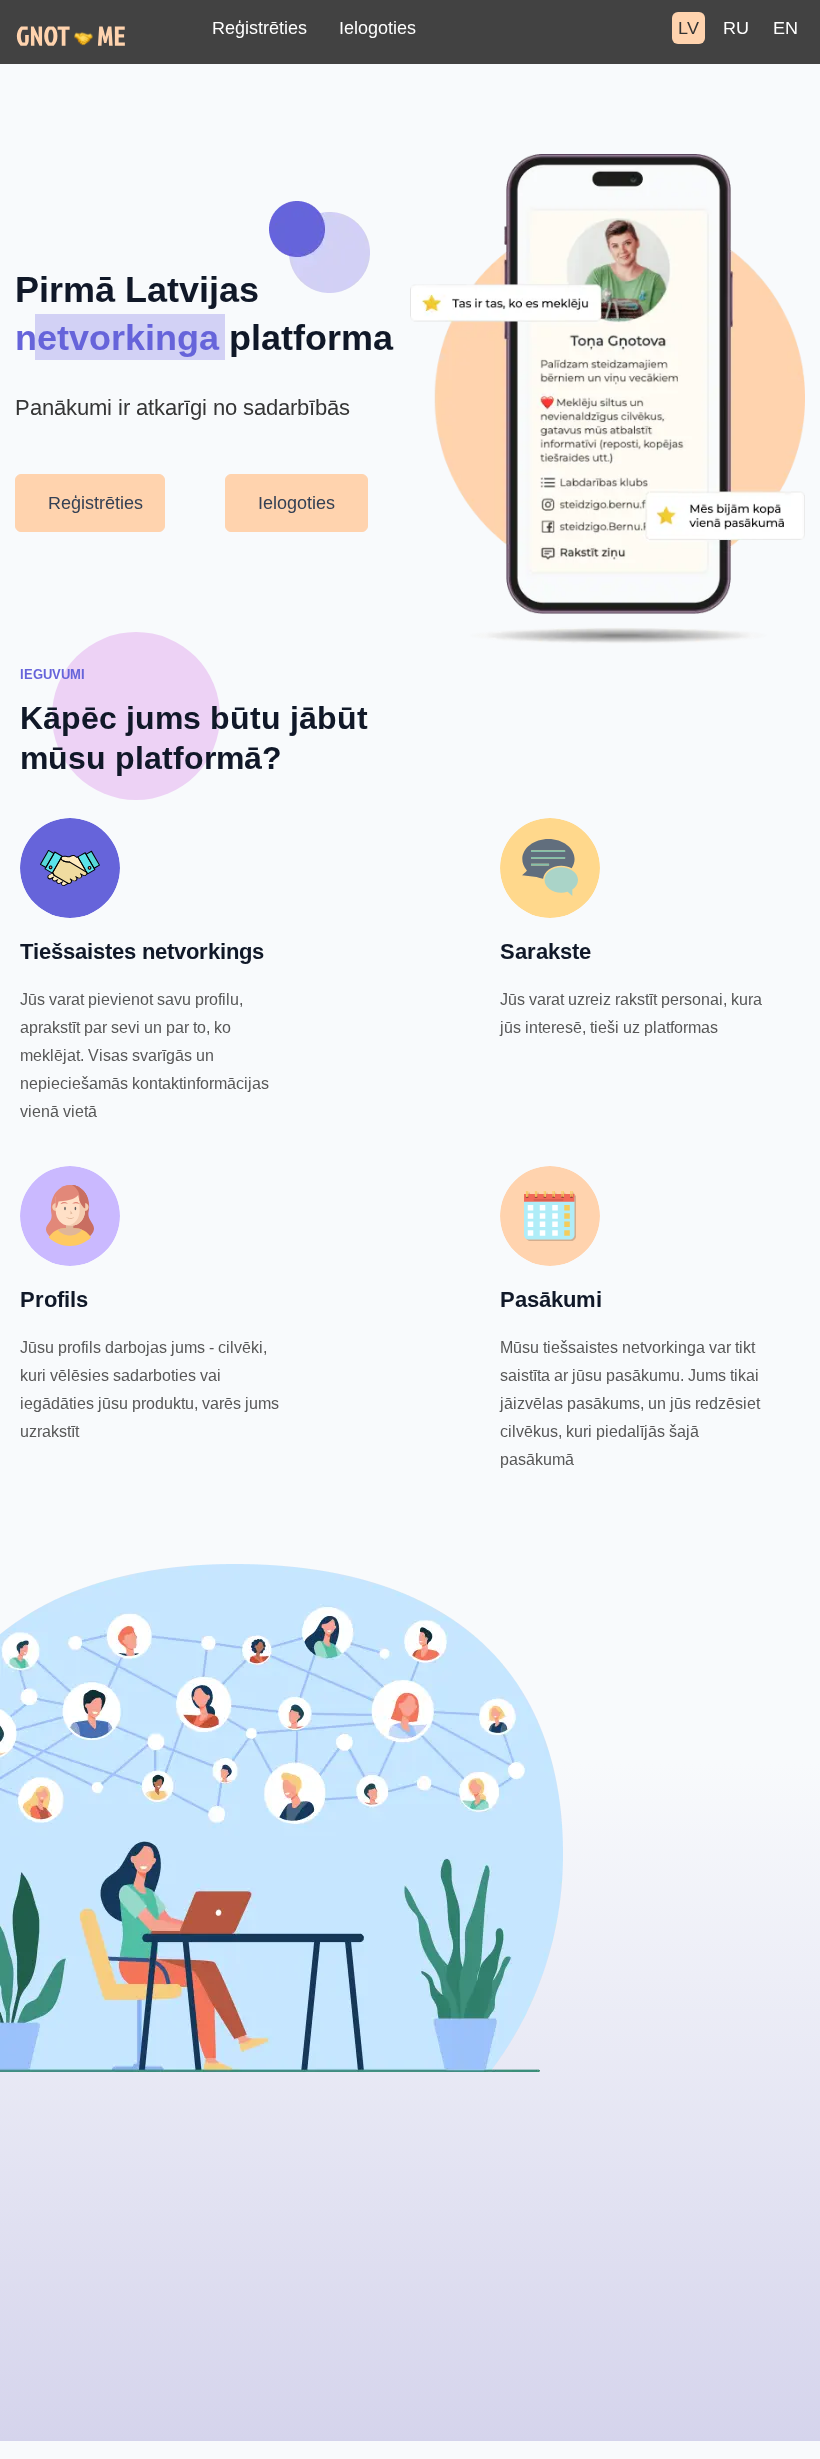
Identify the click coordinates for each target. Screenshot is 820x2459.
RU (736, 28)
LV (688, 28)
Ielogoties (377, 28)
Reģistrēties (259, 28)
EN (785, 28)
